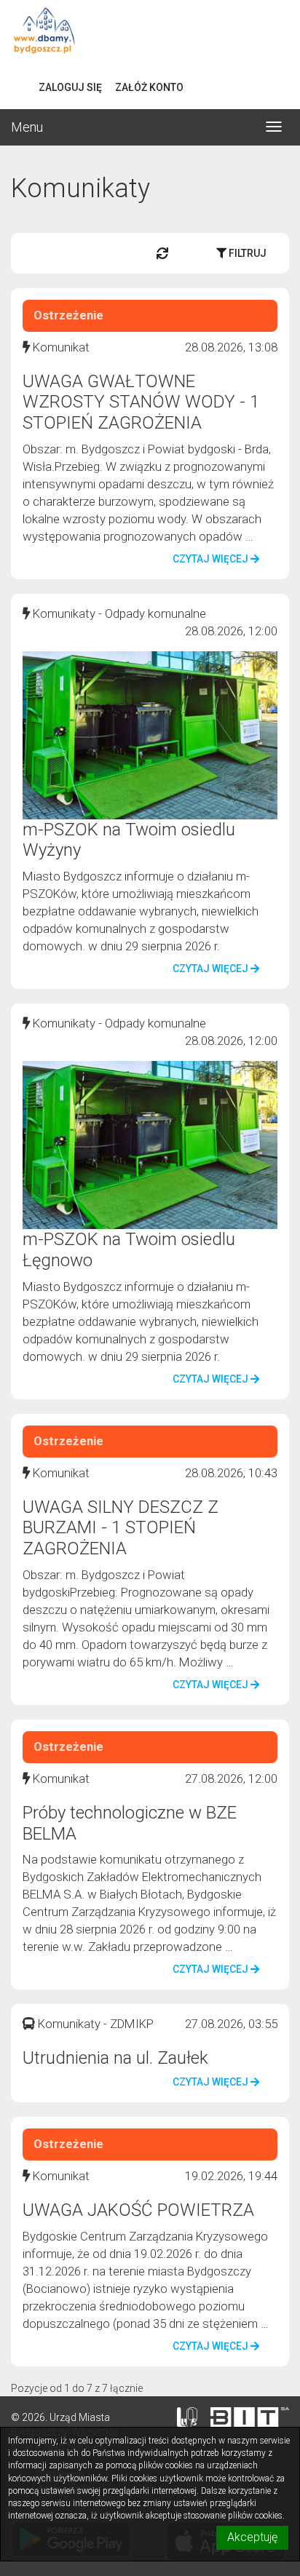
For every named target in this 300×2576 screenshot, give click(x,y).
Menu (27, 127)
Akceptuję (252, 2537)
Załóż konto (149, 87)
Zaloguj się (70, 87)
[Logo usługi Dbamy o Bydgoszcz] (150, 33)
